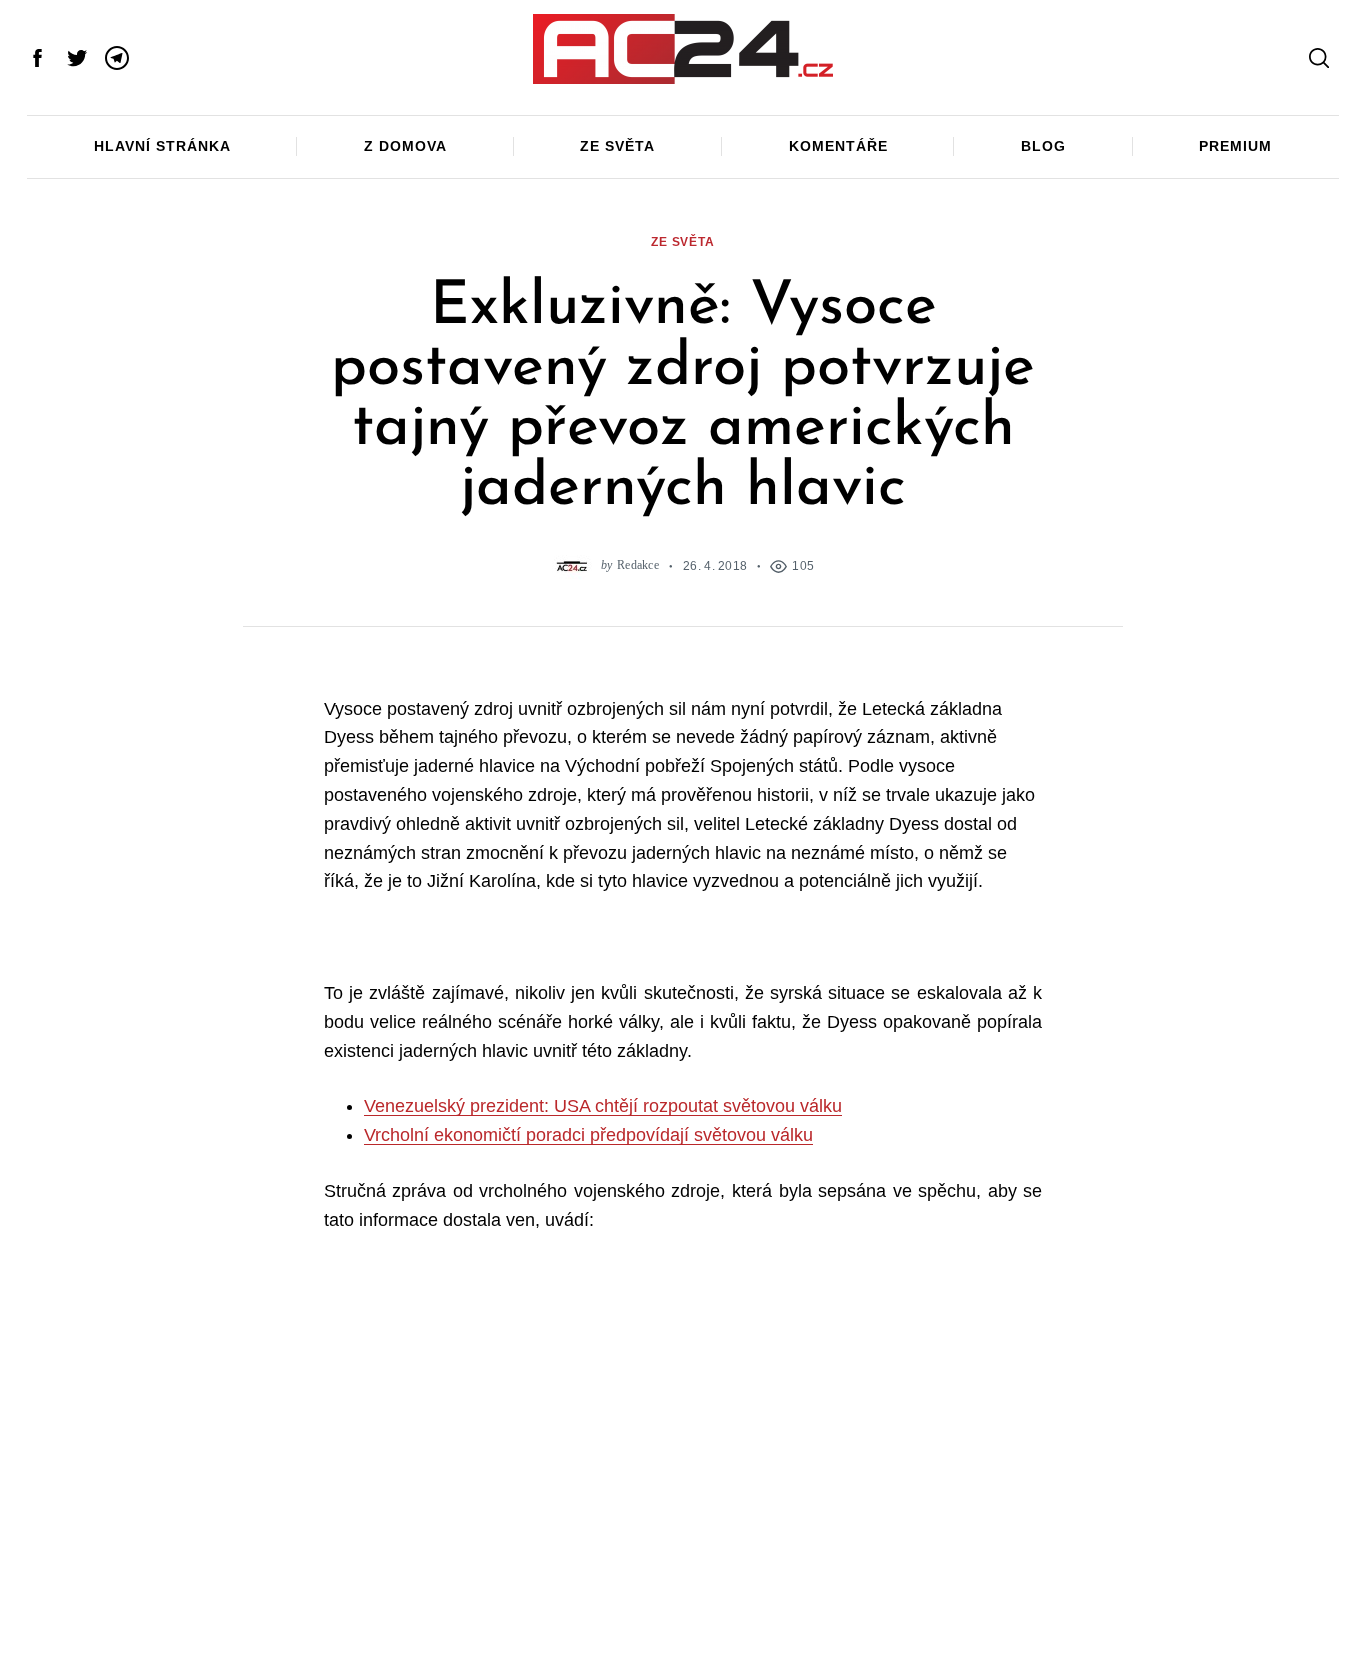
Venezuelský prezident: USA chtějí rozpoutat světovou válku (603, 1106)
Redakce (638, 565)
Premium (1235, 146)
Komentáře (838, 146)
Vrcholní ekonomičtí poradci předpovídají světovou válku (588, 1135)
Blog (1043, 146)
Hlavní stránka (162, 146)
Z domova (405, 146)
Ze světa (617, 146)
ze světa (683, 241)
